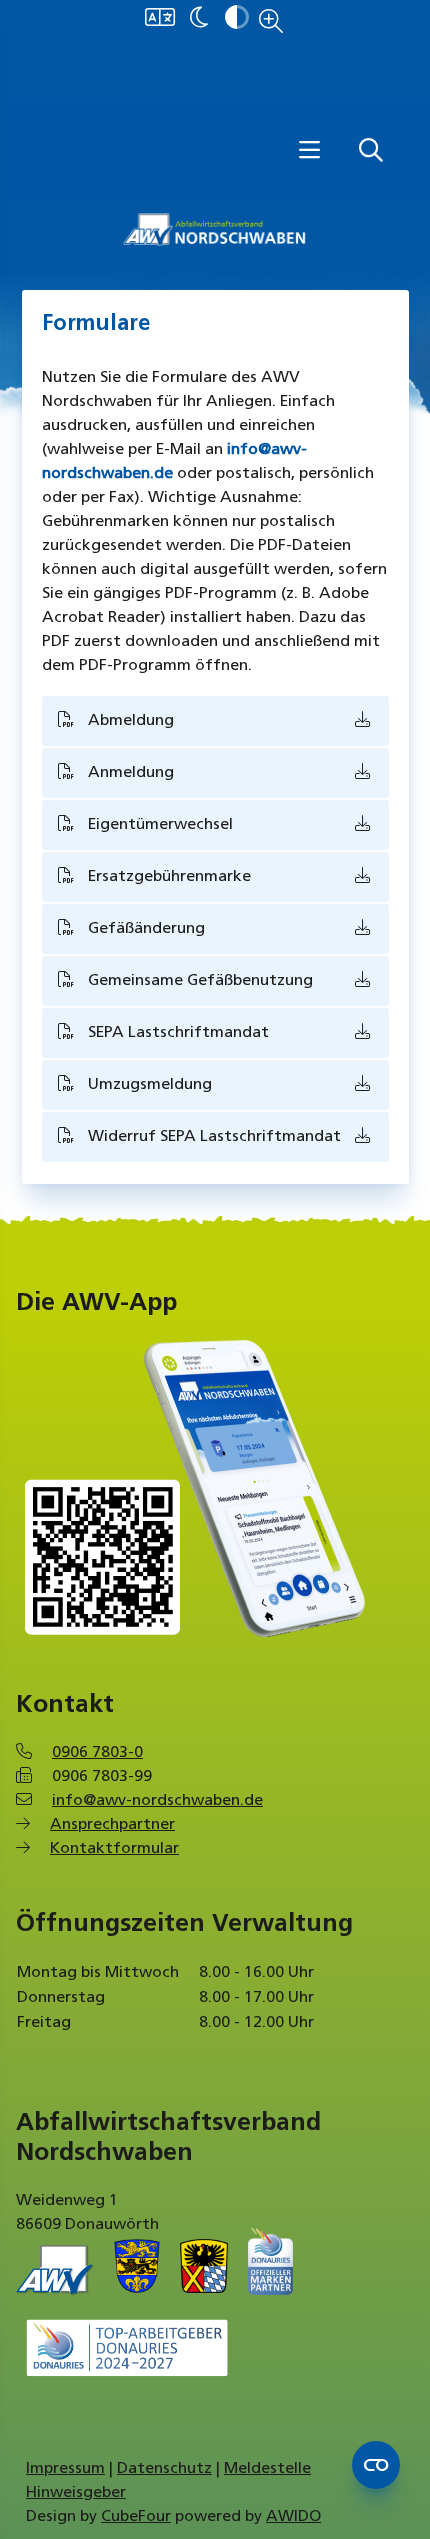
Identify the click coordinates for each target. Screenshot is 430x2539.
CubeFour (136, 2517)
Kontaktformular (114, 1849)
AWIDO (293, 2517)
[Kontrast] (237, 19)
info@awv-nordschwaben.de (157, 1801)
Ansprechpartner (112, 1825)
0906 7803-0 (97, 1753)
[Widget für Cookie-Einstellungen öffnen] (376, 2465)
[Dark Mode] (199, 19)
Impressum (65, 2469)
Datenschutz (164, 2469)
